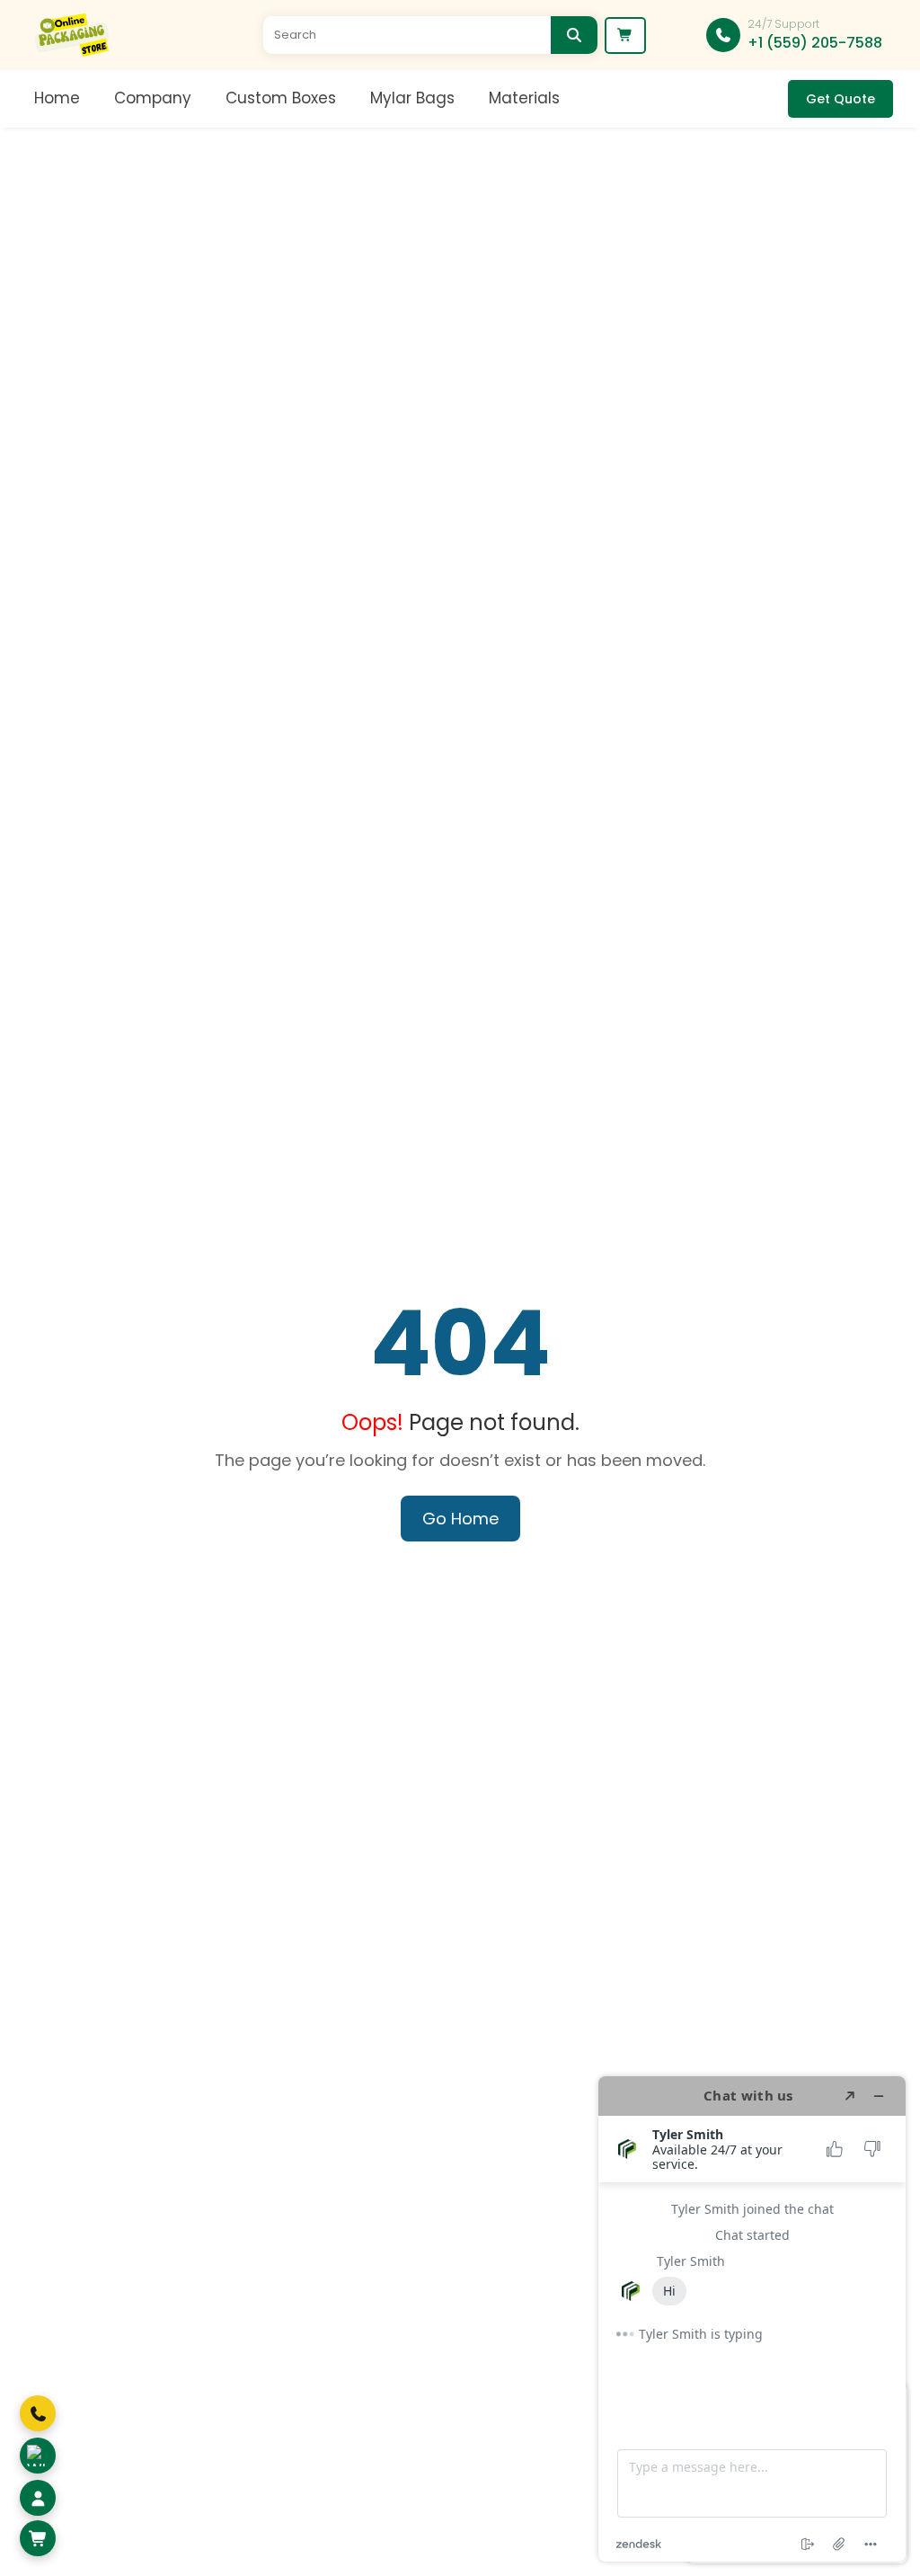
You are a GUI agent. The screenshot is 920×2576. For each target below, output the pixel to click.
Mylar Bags (412, 98)
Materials (524, 98)
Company (153, 98)
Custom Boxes (281, 98)
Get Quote (840, 99)
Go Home (460, 1519)
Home (57, 98)
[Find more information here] (752, 2319)
